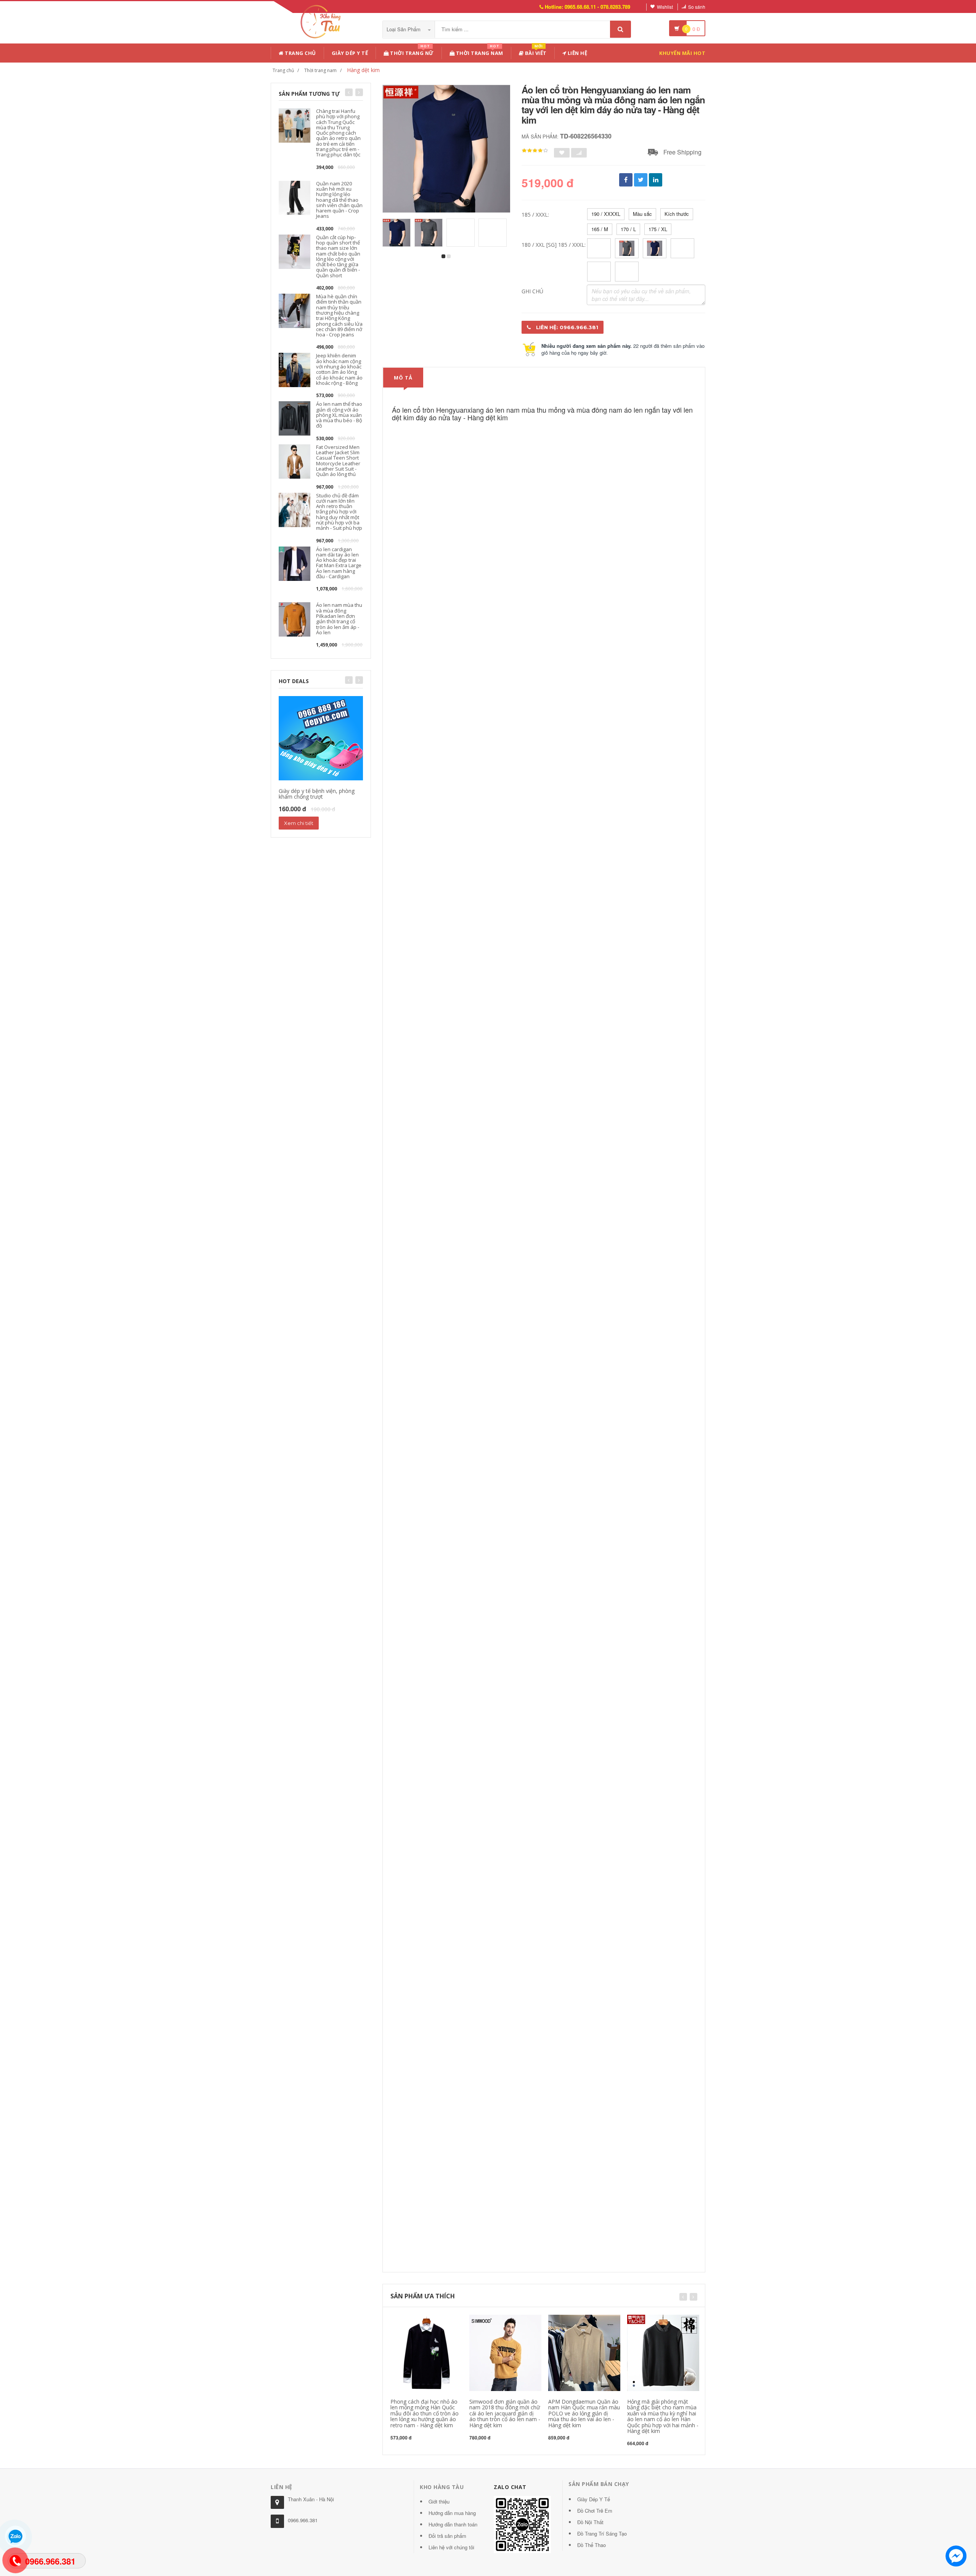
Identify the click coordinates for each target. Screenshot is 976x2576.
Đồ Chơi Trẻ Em (595, 2511)
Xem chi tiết (299, 823)
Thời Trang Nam (479, 52)
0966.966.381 (303, 2520)
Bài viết (535, 52)
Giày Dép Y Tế (350, 53)
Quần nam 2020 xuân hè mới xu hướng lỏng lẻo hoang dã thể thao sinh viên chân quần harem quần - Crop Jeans (339, 200)
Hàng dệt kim (363, 70)
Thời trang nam (320, 70)
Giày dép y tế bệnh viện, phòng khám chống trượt (317, 794)
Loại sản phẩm (404, 29)
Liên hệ (577, 53)
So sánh (697, 7)
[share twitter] (641, 180)
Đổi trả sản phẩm (447, 2536)
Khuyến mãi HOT (682, 53)
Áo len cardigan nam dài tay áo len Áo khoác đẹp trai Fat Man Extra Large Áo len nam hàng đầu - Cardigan (339, 563)
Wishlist (665, 7)
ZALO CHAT (510, 2487)
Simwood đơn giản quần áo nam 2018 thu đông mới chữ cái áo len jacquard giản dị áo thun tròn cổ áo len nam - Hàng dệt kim (505, 2413)
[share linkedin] (656, 180)
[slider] (535, 151)
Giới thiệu (439, 2501)
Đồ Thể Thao (592, 2545)
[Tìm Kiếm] (620, 29)
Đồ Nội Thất (590, 2522)
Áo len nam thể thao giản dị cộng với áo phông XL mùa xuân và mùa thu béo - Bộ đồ (339, 415)
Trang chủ (300, 53)
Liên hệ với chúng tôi (451, 2547)
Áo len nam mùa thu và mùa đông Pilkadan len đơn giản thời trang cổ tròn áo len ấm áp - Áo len (339, 618)
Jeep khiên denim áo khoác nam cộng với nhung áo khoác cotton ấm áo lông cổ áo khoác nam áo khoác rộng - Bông (339, 369)
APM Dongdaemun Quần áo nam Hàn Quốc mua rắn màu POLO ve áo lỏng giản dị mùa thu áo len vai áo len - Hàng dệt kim (584, 2413)
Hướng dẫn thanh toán (453, 2524)
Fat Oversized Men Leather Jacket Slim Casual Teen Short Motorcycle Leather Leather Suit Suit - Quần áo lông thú (338, 461)
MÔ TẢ (403, 378)
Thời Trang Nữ (411, 52)
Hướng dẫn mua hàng (452, 2513)
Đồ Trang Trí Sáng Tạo (602, 2533)
